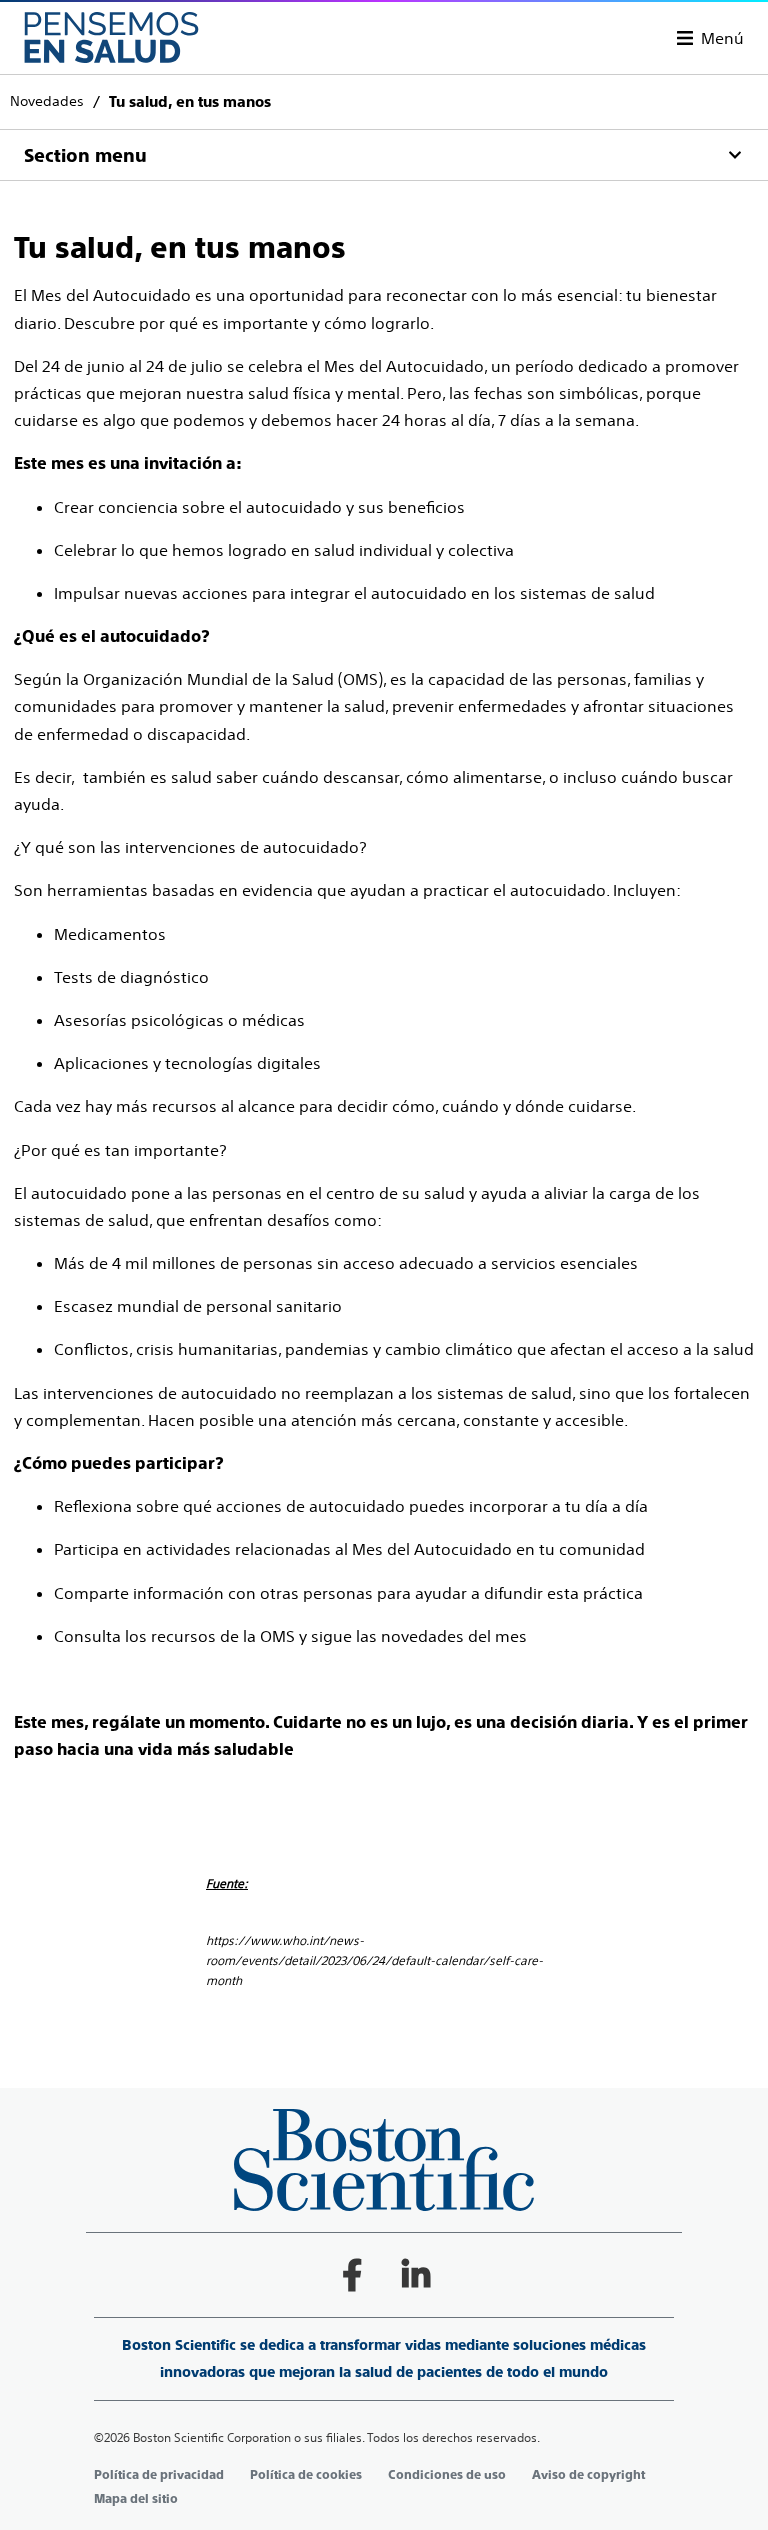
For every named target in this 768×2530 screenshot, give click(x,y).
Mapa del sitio (136, 2499)
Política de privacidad (159, 2475)
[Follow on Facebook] (352, 2275)
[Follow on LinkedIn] (416, 2275)
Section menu (85, 155)
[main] (384, 1033)
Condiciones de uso (447, 2475)
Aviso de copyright (588, 2475)
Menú (722, 38)
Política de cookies (306, 2475)
